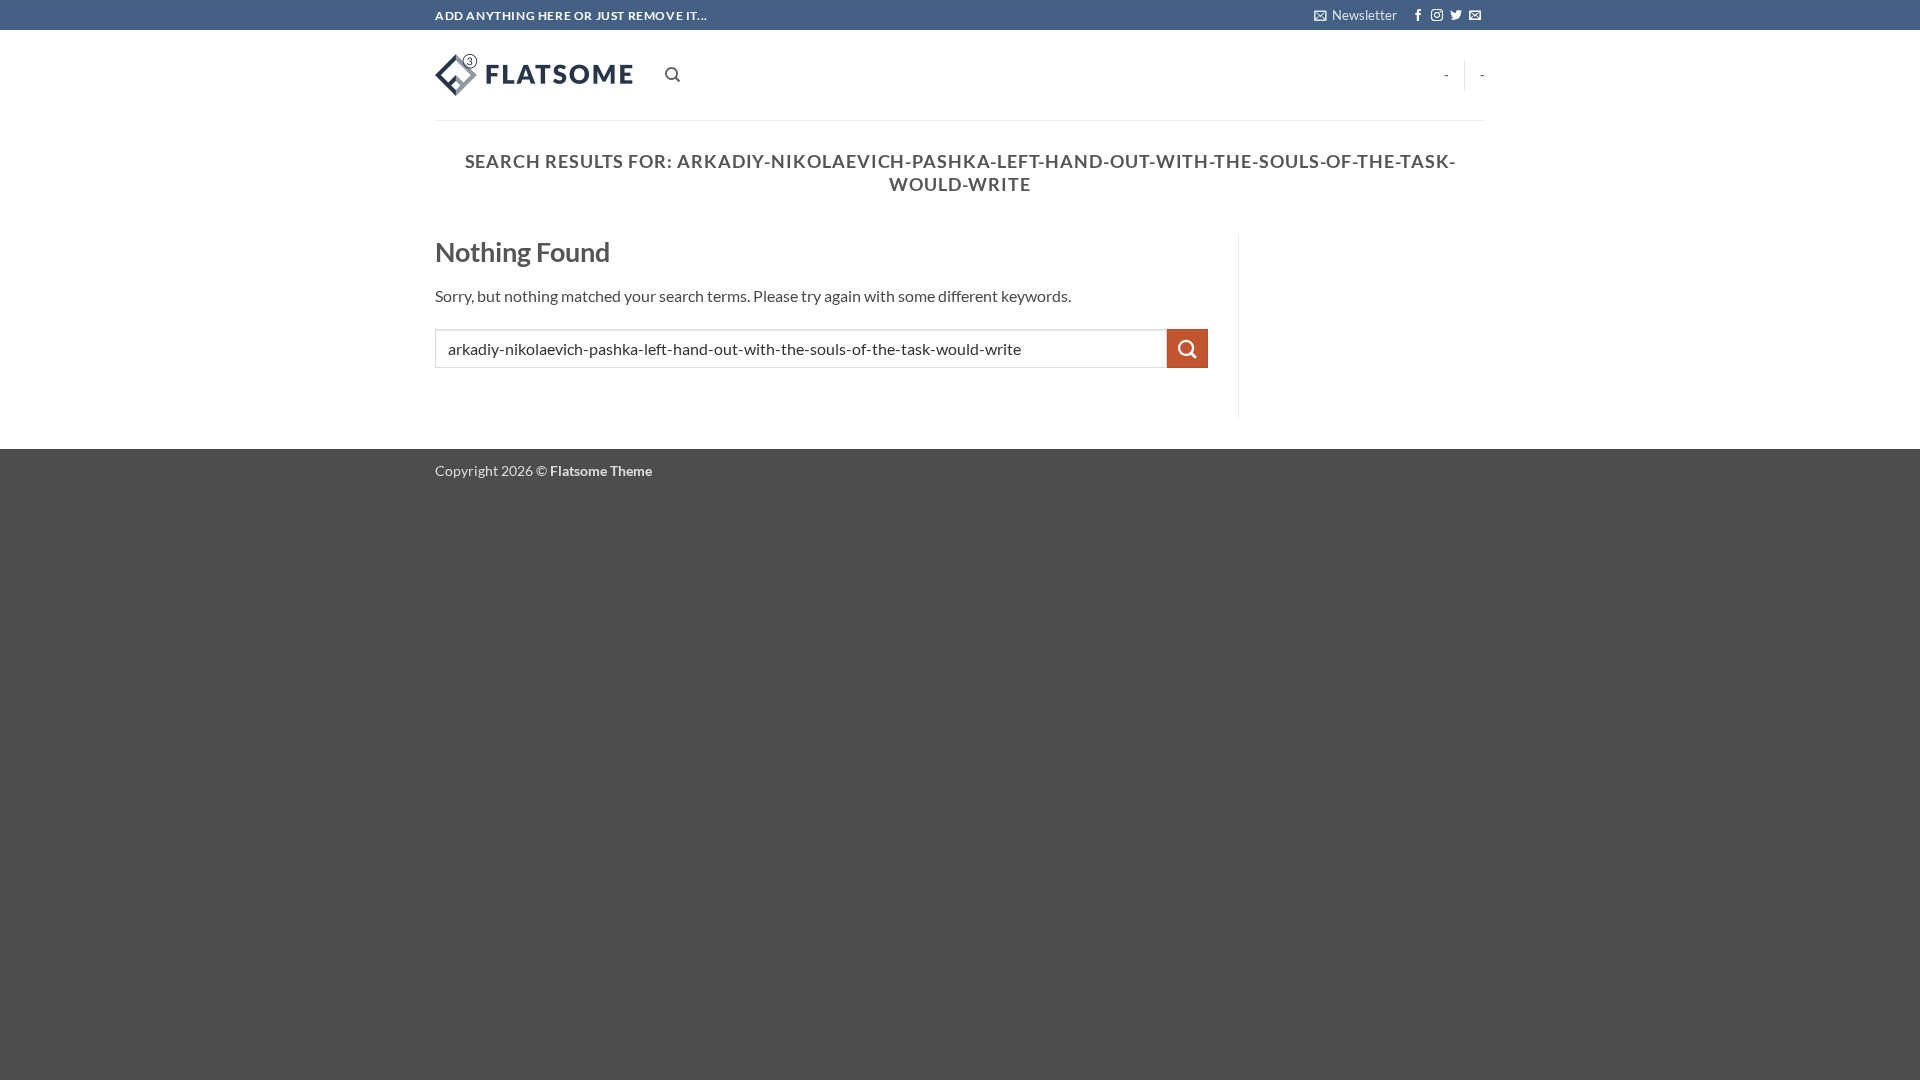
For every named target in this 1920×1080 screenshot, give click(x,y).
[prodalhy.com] (535, 75)
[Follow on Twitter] (1456, 16)
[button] (1355, 15)
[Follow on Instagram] (1437, 16)
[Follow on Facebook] (1418, 16)
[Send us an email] (1475, 16)
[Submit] (1187, 348)
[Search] (672, 75)
